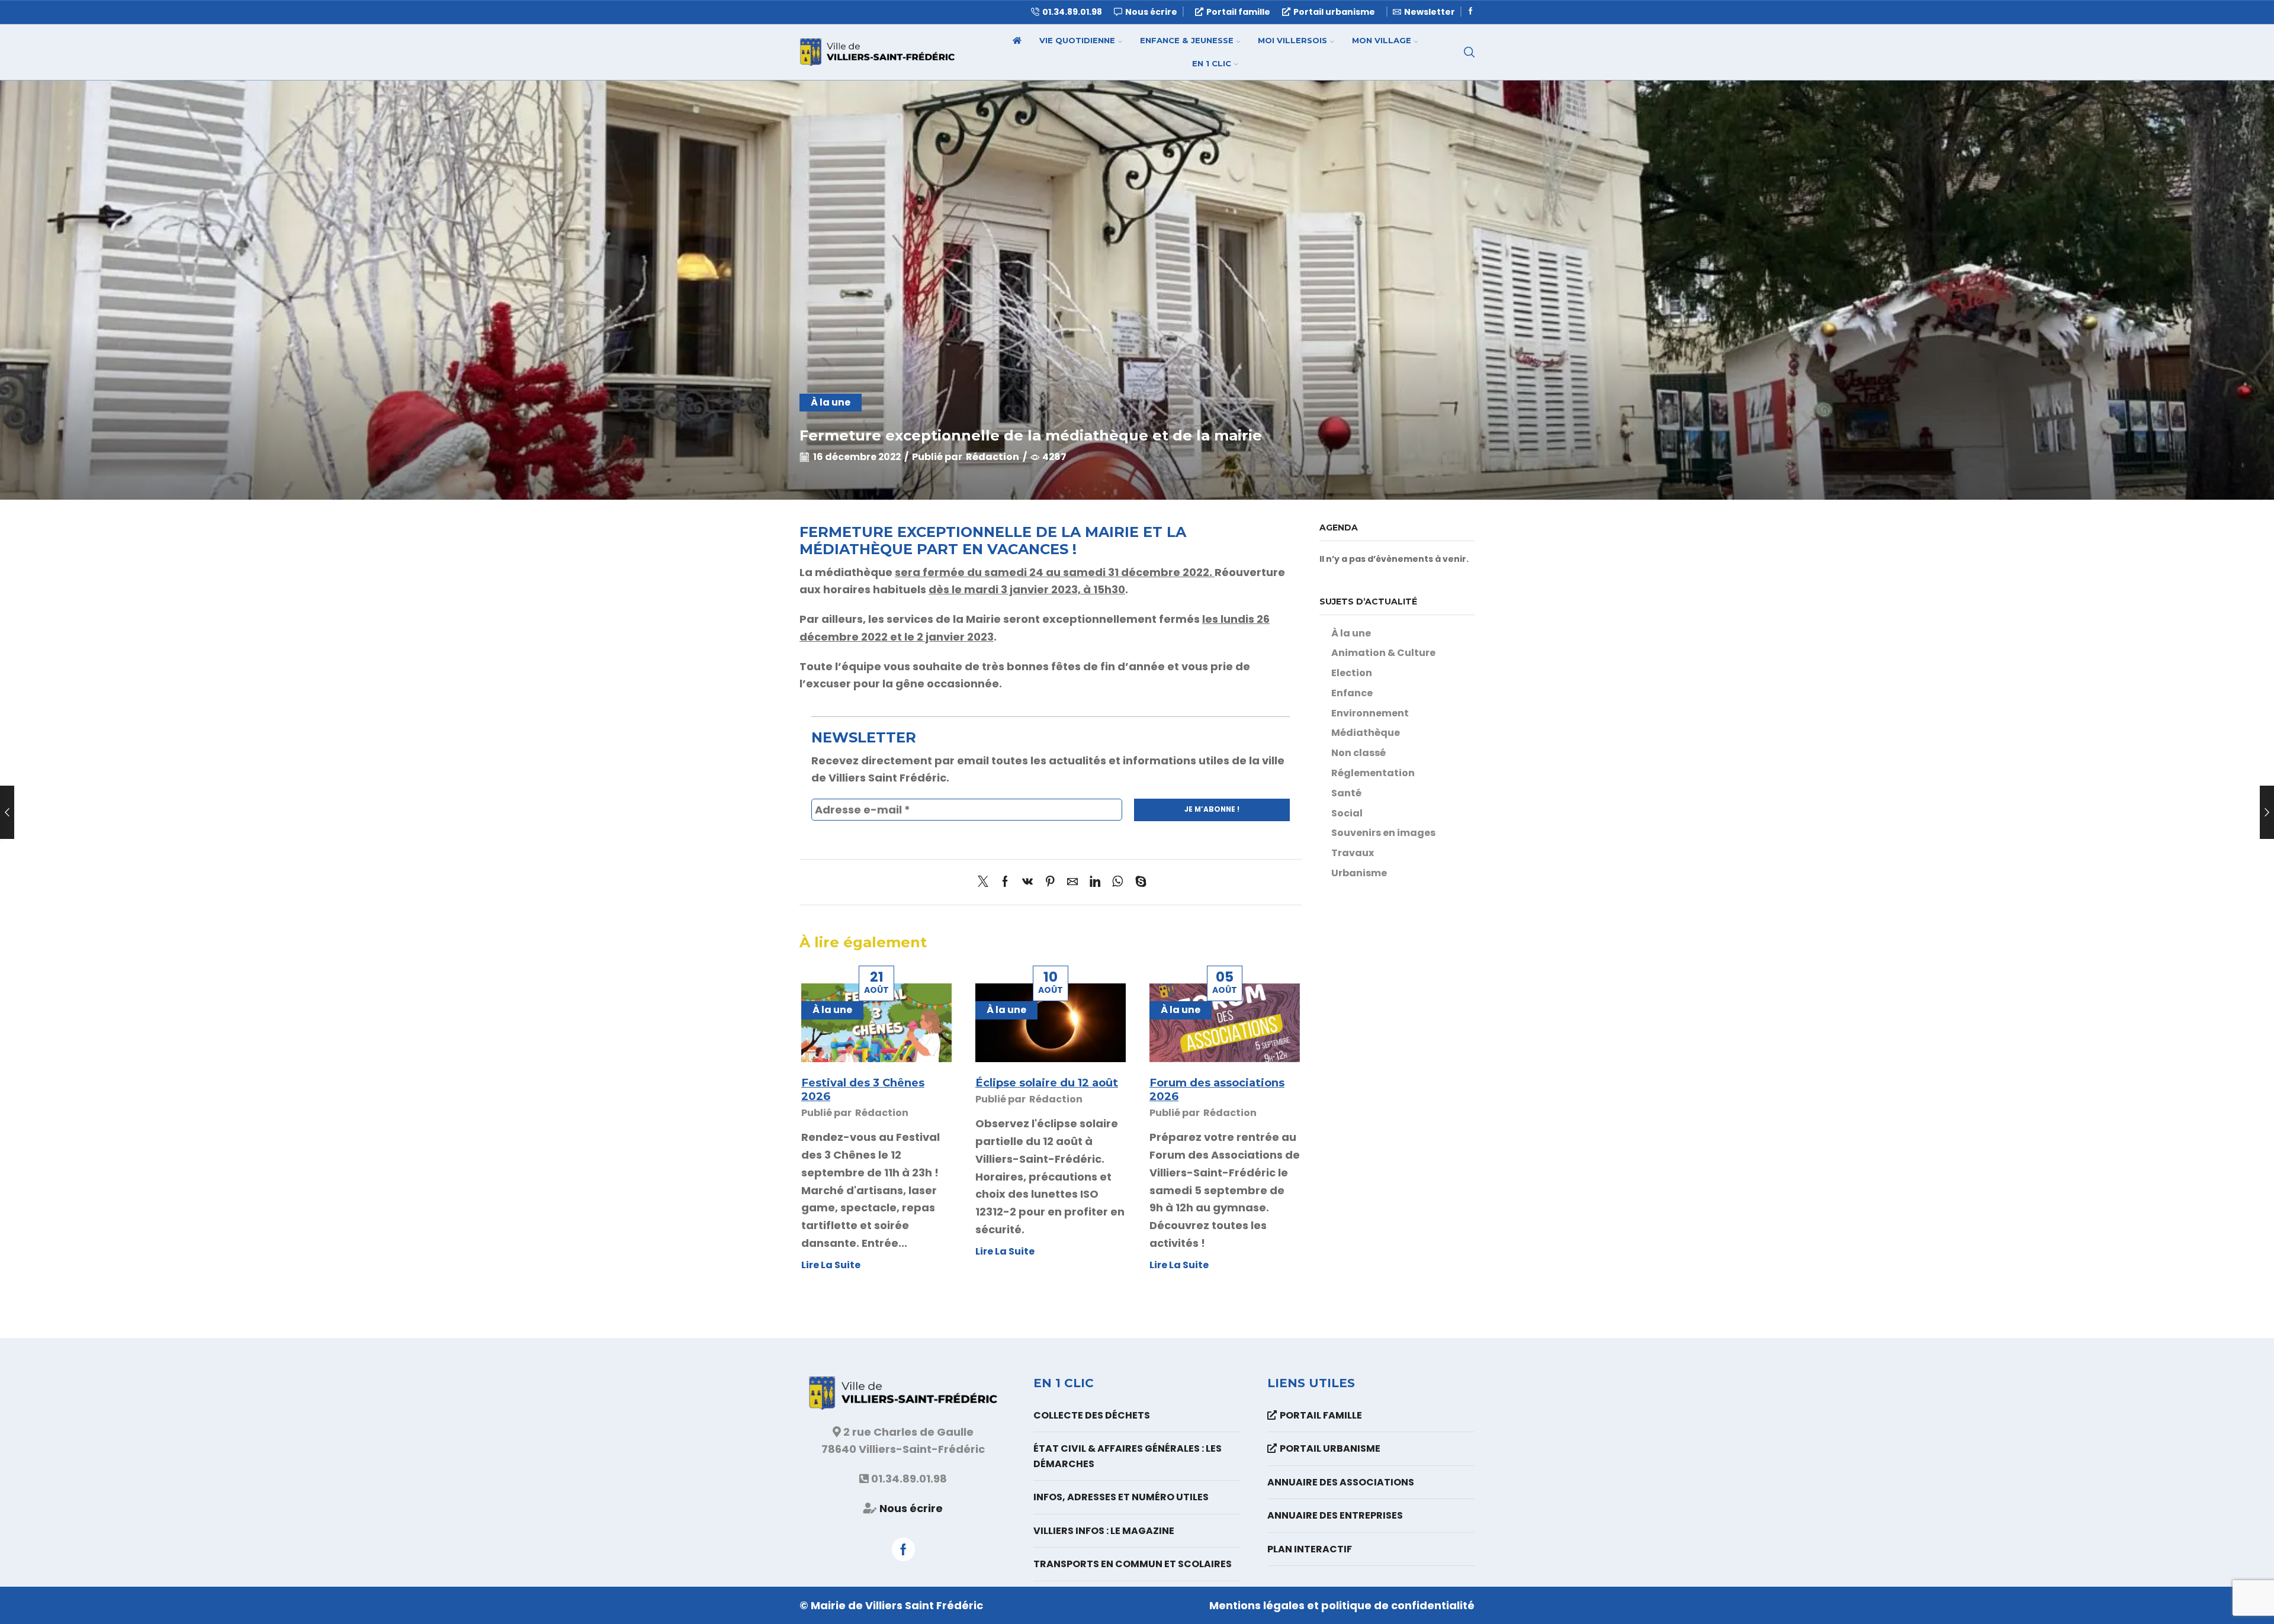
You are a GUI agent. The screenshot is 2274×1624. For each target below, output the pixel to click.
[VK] (1027, 882)
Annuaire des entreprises (1335, 1515)
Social (1347, 813)
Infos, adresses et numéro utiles (1121, 1497)
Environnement (1370, 713)
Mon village (1382, 40)
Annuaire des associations (1341, 1482)
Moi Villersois (1292, 40)
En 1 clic (1212, 63)
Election (1352, 673)
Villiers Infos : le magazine (1104, 1531)
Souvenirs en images (1383, 833)
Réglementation (1373, 773)
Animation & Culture (1383, 653)
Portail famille (1238, 12)
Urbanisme (1359, 873)
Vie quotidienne (1077, 40)
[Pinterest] (1050, 882)
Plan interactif (1310, 1549)
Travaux (1353, 853)
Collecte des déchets (1092, 1415)
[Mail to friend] (1072, 882)
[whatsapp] (1118, 882)
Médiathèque (1366, 733)
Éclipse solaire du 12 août (1047, 1083)
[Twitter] (986, 882)
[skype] (1138, 882)
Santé (1346, 793)
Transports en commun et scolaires (1133, 1564)
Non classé (1358, 753)
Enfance (1352, 693)
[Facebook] (1471, 12)
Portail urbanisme (1334, 12)
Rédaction (993, 457)
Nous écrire (911, 1508)
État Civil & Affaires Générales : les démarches (1128, 1456)
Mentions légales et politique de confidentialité (1342, 1605)
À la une (831, 402)
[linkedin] (1095, 882)
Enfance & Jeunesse (1187, 40)
